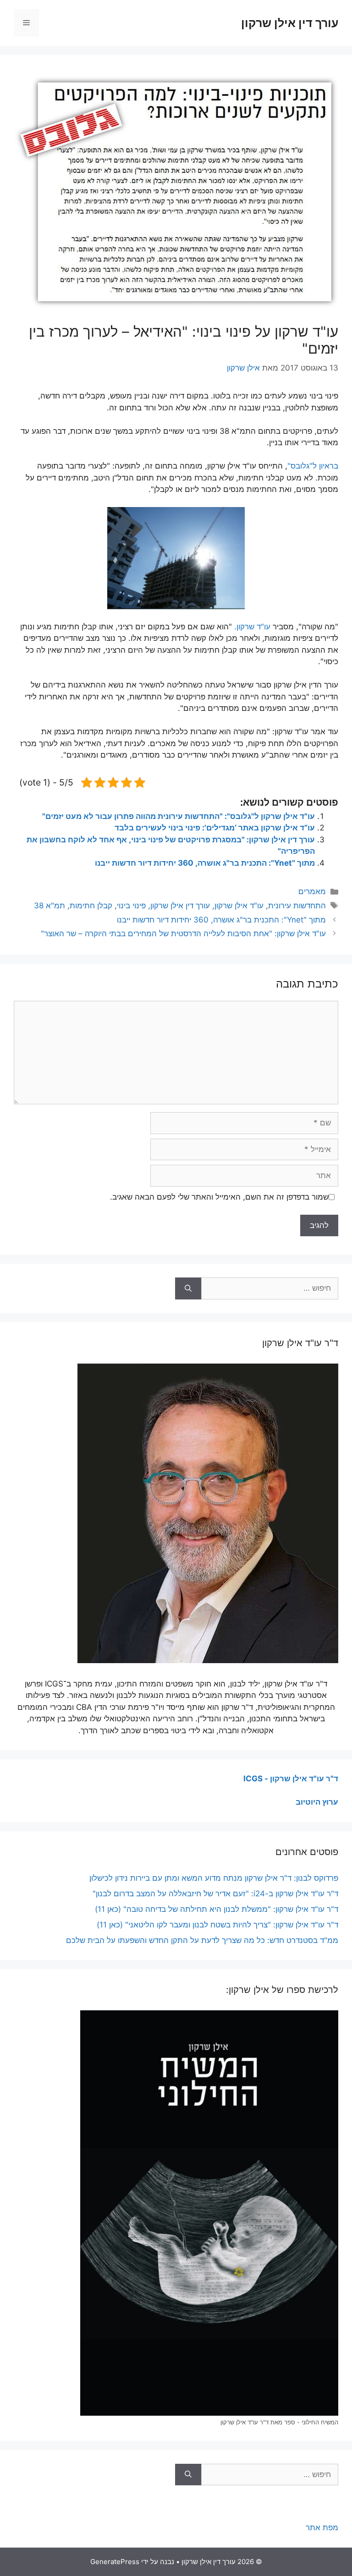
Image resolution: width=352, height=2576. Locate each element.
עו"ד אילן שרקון (239, 906)
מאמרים (312, 891)
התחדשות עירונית (297, 906)
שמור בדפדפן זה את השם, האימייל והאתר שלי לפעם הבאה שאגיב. (219, 1197)
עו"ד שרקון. (252, 627)
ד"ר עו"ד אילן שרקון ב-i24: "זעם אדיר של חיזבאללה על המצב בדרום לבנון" (215, 1894)
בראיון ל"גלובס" (313, 466)
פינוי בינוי (131, 906)
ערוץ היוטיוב (317, 1802)
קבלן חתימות (91, 906)
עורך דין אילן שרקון (290, 23)
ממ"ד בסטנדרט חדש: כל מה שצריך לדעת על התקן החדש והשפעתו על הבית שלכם (202, 1940)
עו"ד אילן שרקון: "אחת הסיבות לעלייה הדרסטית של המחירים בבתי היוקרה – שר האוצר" (183, 933)
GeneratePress (115, 2562)
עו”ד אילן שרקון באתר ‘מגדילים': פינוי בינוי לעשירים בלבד (215, 828)
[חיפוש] (188, 1288)
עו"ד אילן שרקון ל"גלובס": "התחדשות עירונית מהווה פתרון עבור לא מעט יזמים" (179, 816)
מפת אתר (322, 2527)
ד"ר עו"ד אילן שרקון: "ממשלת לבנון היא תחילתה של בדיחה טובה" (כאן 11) (217, 1909)
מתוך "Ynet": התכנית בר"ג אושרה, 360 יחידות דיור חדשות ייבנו (205, 863)
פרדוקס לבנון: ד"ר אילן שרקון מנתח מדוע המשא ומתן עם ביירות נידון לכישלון (214, 1878)
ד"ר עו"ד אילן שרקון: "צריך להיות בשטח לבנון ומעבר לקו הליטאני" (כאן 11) (217, 1925)
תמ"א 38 (49, 906)
